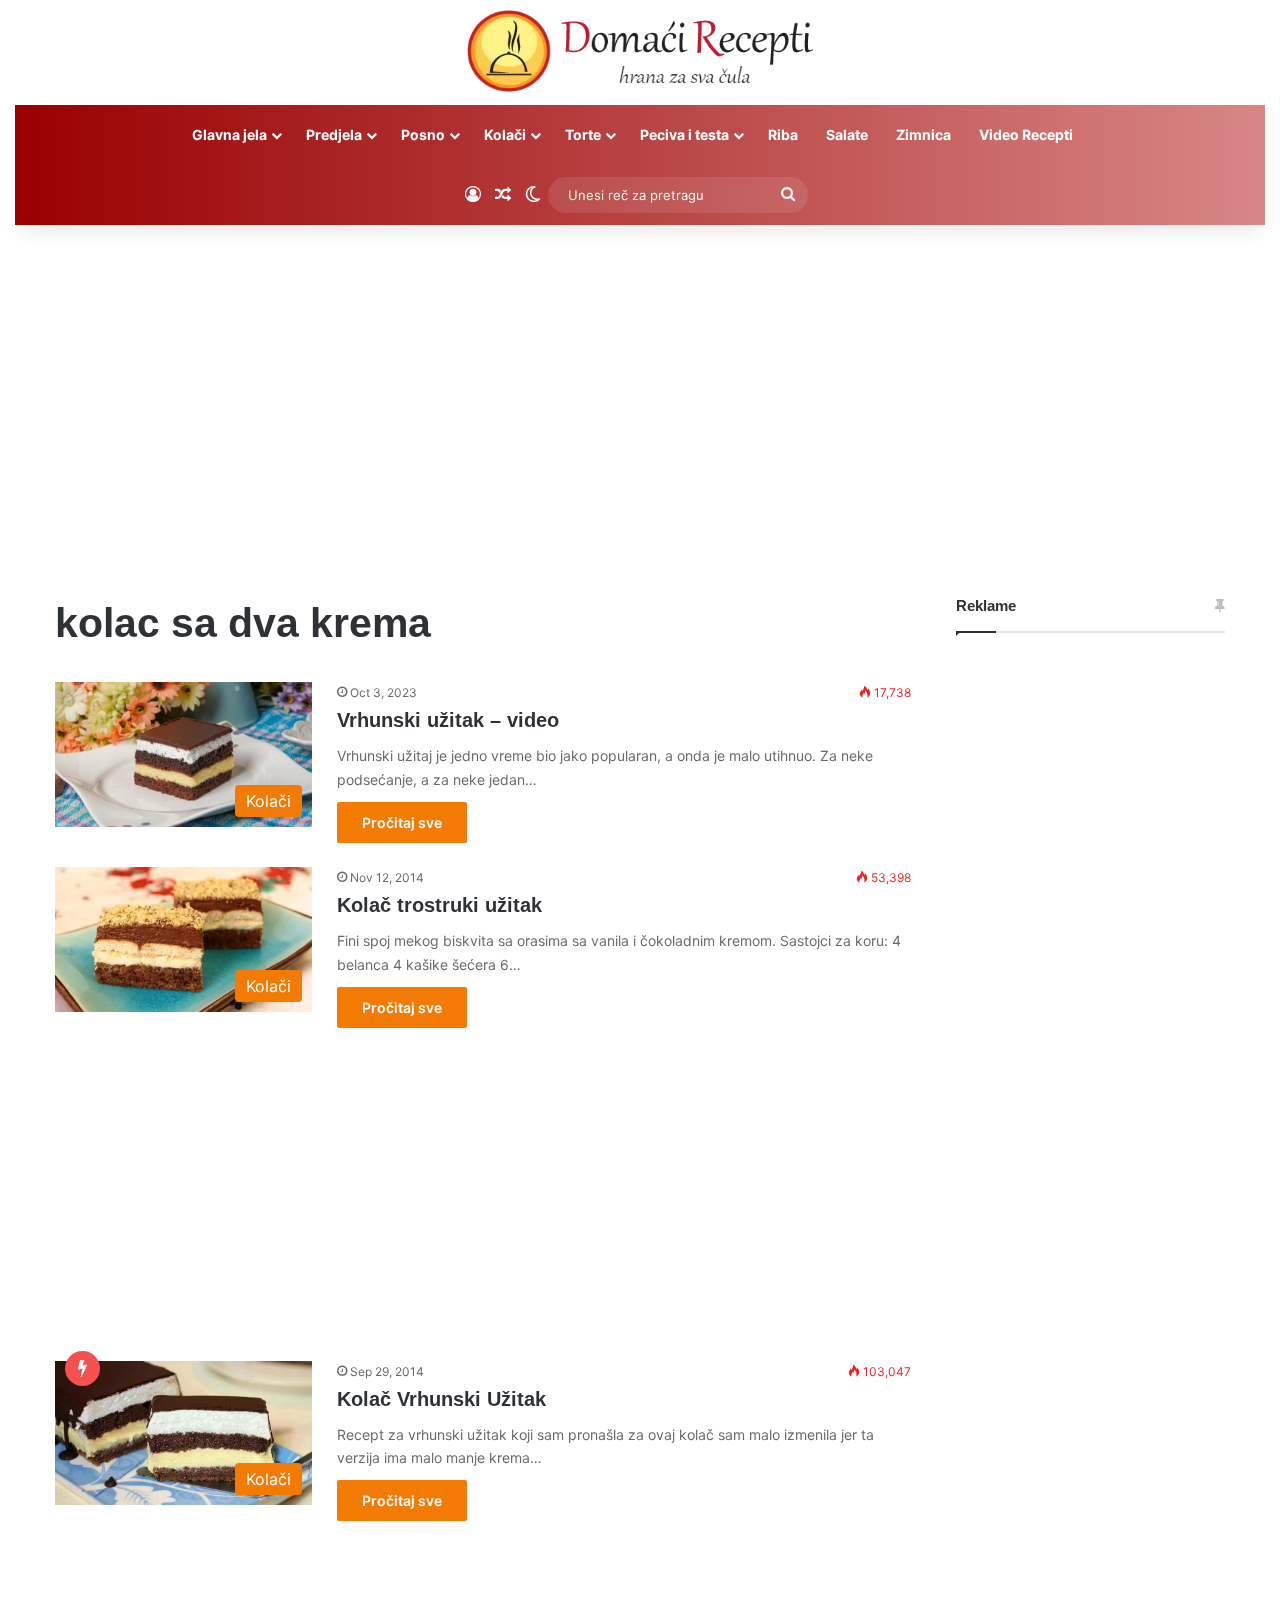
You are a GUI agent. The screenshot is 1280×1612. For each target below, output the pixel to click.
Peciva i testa (684, 134)
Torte (583, 134)
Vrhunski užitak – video (448, 720)
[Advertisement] (640, 395)
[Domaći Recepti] (640, 55)
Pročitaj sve (402, 822)
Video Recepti (1026, 134)
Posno (423, 134)
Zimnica (923, 134)
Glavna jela (229, 134)
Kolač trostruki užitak (439, 905)
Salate (847, 134)
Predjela (334, 134)
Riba (783, 134)
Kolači (505, 134)
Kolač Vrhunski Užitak (441, 1399)
